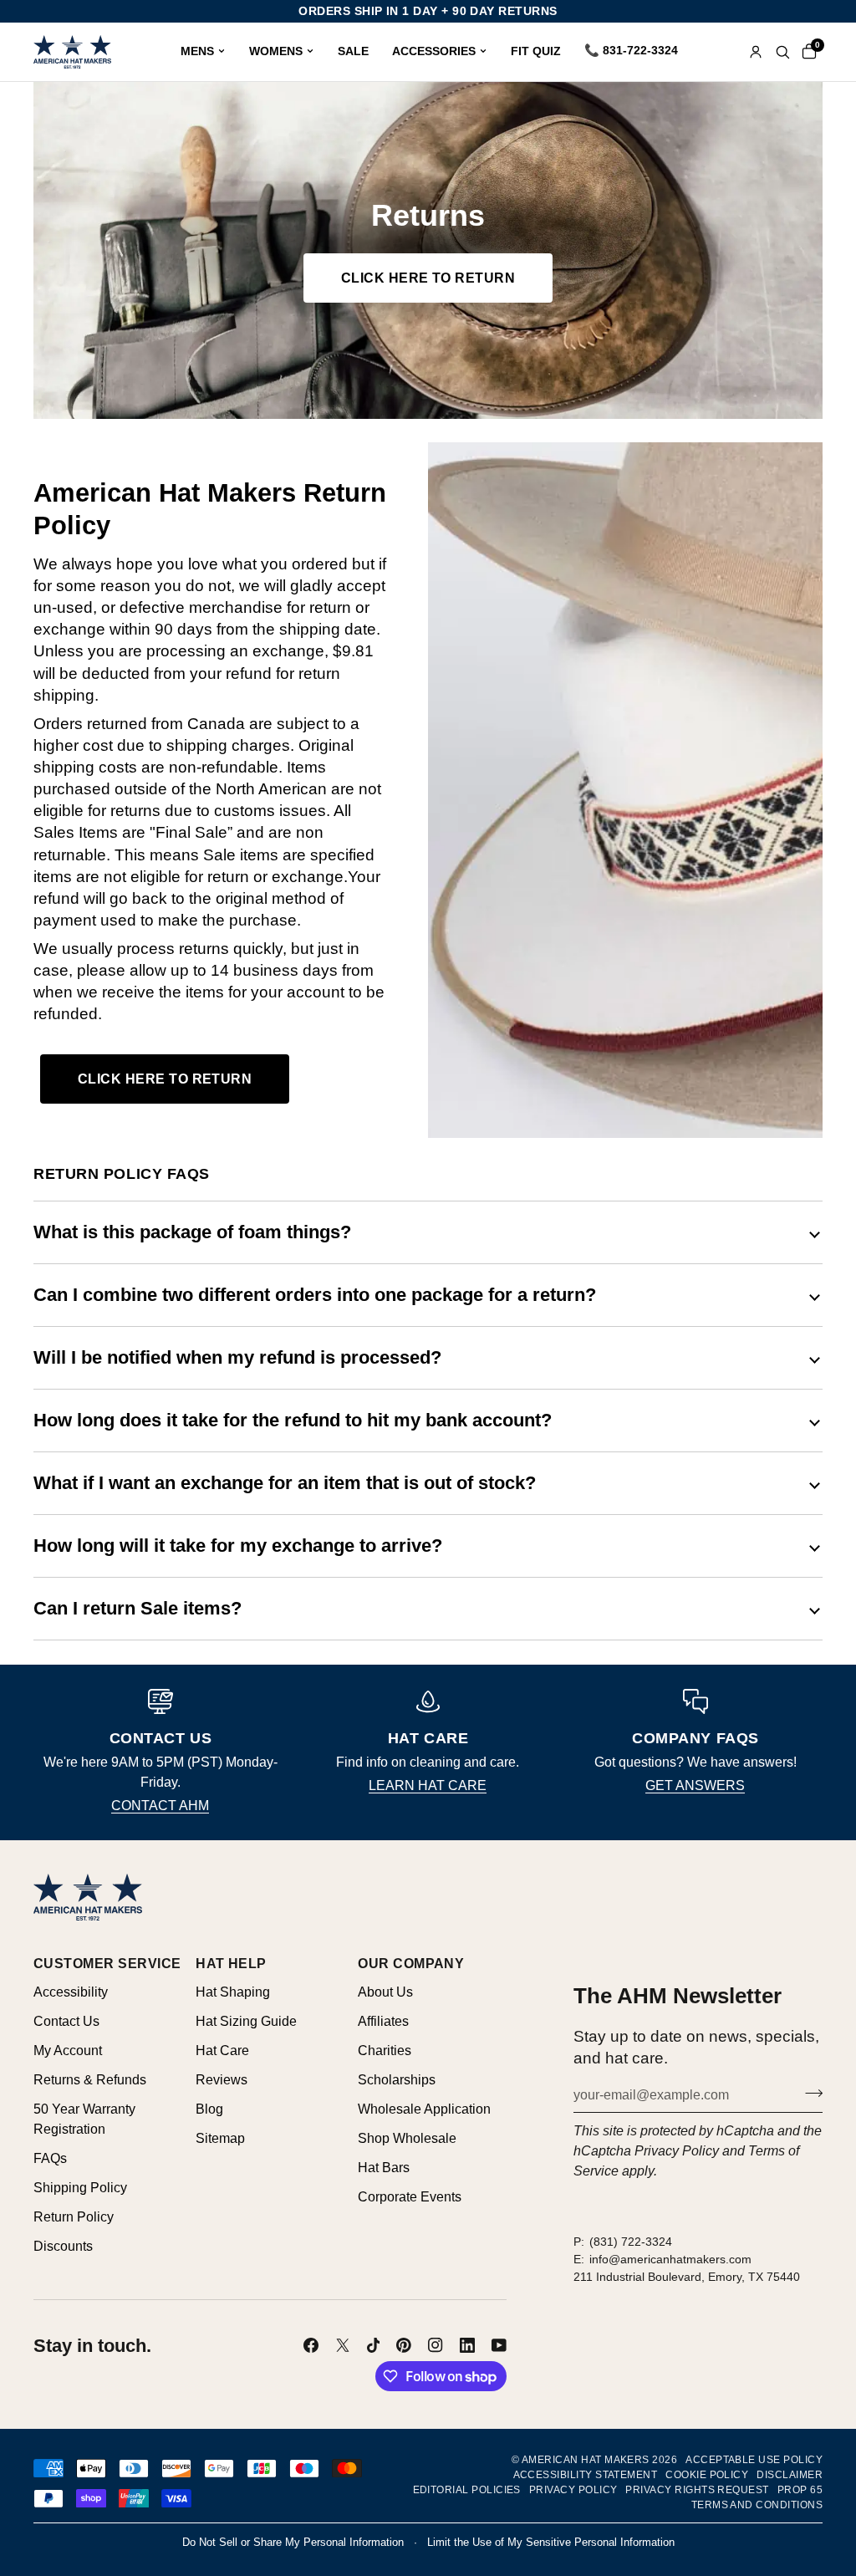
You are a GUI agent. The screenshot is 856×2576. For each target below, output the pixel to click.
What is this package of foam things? (192, 1232)
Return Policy (74, 2217)
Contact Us (66, 2021)
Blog (209, 2109)
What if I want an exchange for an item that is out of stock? (285, 1483)
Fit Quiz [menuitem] (536, 51)
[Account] (756, 52)
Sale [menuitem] (353, 51)
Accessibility (71, 1992)
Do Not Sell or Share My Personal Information (293, 2542)
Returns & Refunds (90, 2080)
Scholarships (397, 2080)
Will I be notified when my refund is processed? (237, 1357)
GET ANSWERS (695, 1785)
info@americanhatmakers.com (670, 2259)
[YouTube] (499, 2345)
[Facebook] (311, 2345)
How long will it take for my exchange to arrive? (238, 1546)
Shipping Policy (80, 2188)
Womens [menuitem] (276, 51)
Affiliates (383, 2021)
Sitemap (220, 2138)
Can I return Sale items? (138, 1608)
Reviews (222, 2080)
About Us (385, 1992)
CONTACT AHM (160, 1806)
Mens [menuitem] (197, 51)
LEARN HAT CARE (428, 1785)
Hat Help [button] (231, 1964)
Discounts (63, 2246)
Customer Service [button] (107, 1964)
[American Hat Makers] (72, 52)
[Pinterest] (404, 2345)
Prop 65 (800, 2490)
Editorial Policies (467, 2490)
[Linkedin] (467, 2345)
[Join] (809, 2093)
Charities (385, 2051)
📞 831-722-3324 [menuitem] (631, 50)
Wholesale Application (424, 2109)
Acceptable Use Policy (754, 2460)
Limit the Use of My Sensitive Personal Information (551, 2542)
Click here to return (428, 278)
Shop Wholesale (407, 2138)
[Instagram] (436, 2345)
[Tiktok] (374, 2345)
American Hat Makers (586, 2460)
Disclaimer (790, 2475)
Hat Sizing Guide (246, 2021)
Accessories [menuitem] (434, 51)
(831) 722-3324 (631, 2242)
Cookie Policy (707, 2475)
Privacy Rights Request (697, 2490)
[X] (343, 2345)
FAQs (50, 2158)
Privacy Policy (677, 2151)
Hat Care (222, 2051)
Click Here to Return (165, 1079)
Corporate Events (410, 2197)
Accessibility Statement (586, 2475)
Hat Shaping (233, 1992)
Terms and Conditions (757, 2505)
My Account (68, 2051)
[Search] (782, 52)
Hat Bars (384, 2168)
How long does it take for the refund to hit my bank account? (293, 1420)
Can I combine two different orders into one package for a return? (315, 1295)
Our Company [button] (411, 1964)
